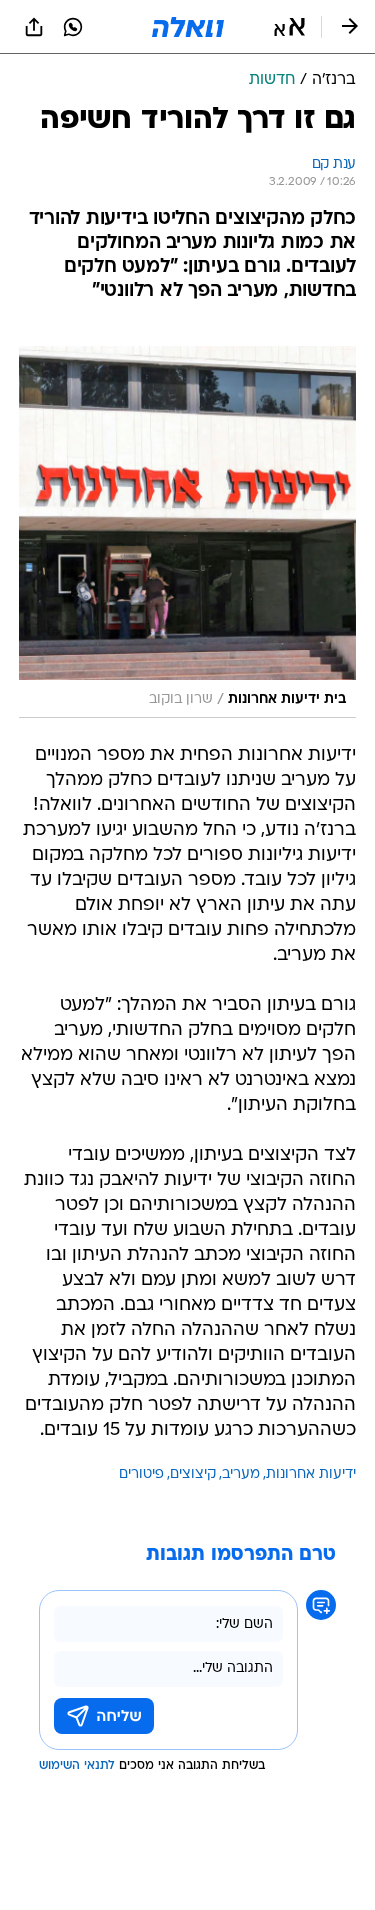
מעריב (241, 1474)
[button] (289, 27)
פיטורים (141, 1474)
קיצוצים (193, 1474)
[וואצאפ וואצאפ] (73, 27)
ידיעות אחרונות (311, 1474)
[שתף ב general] (34, 27)
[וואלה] (188, 27)
